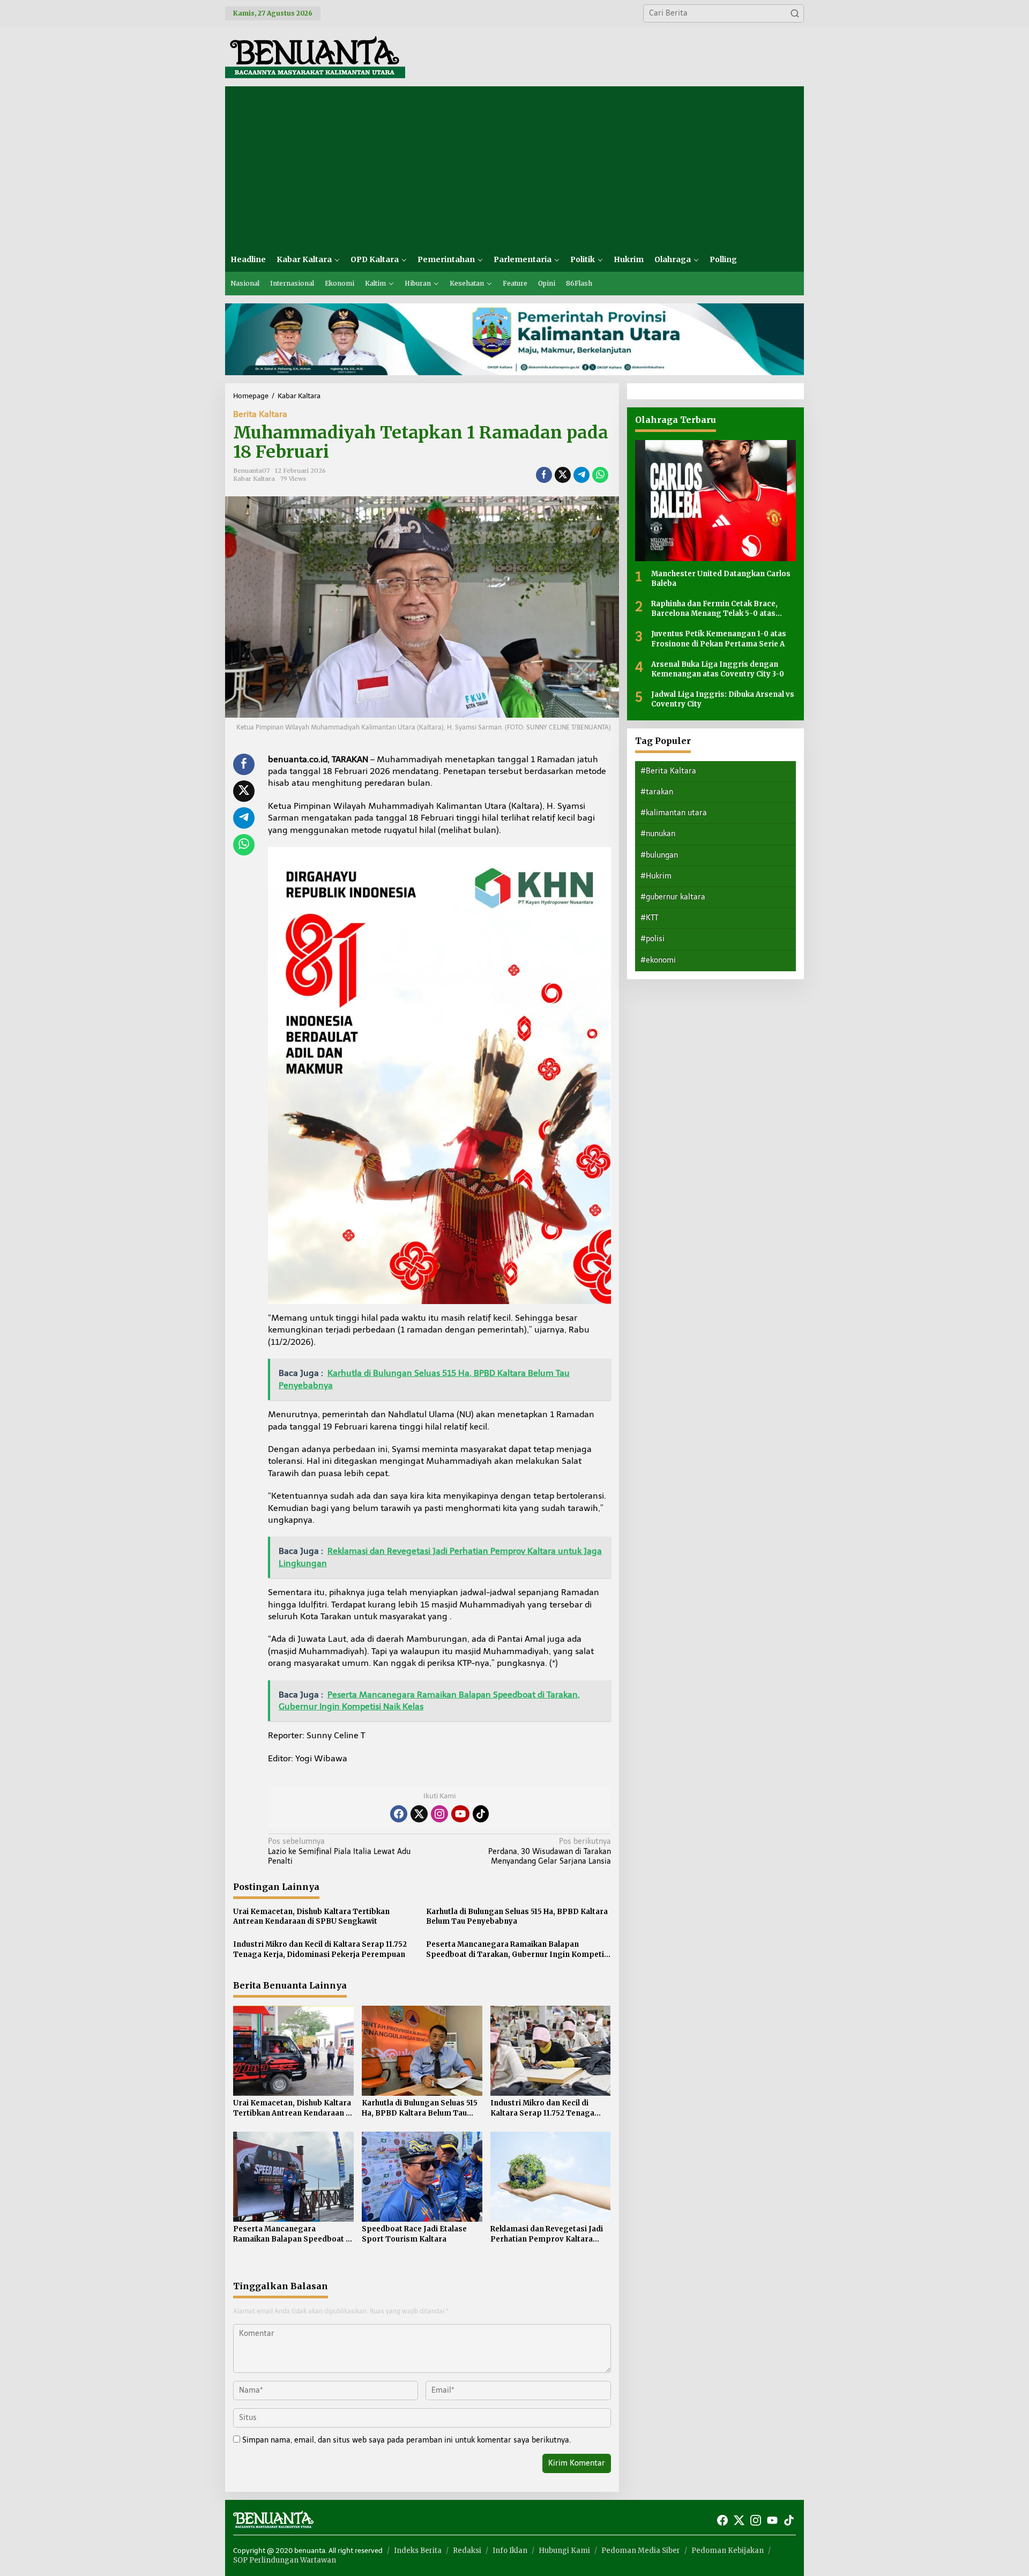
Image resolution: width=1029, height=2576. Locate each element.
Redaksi (467, 2551)
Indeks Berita (418, 2551)
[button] (795, 13)
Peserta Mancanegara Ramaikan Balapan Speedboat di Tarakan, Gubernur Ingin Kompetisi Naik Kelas (518, 1949)
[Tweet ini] (563, 475)
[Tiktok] (481, 1814)
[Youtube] (460, 1814)
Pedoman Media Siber (641, 2551)
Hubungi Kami (564, 2551)
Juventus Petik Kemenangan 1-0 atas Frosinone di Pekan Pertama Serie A (719, 639)
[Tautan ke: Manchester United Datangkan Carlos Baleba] (715, 500)
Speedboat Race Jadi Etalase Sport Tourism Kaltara (414, 2234)
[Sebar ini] (544, 475)
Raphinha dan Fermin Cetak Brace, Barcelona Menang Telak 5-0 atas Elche (714, 608)
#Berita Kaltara (668, 770)
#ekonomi (658, 960)
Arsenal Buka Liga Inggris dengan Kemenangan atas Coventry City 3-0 (718, 669)
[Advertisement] (514, 167)
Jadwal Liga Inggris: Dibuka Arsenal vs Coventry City (723, 699)
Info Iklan (510, 2551)
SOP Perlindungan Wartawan (285, 2560)
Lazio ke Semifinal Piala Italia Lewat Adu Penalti (339, 1851)
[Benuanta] (315, 56)
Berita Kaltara (260, 414)
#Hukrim (656, 876)
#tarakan (657, 791)
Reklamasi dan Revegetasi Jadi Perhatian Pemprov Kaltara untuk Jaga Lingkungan (547, 2234)
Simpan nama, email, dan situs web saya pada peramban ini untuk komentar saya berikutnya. (407, 2440)
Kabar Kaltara (254, 479)
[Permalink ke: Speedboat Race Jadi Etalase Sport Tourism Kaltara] (422, 2176)
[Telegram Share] (581, 475)
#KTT (649, 917)
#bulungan (659, 855)
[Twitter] (419, 1814)
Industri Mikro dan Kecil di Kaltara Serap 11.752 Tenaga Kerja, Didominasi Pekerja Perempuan (320, 1949)
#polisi (653, 939)
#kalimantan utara (674, 812)
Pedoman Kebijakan (728, 2551)
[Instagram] (439, 1814)
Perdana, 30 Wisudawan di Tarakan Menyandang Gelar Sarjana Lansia (549, 1851)
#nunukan (658, 834)
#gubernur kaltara (673, 896)
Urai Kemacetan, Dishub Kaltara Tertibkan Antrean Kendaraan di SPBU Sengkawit (311, 1916)
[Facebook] (399, 1814)
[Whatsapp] (600, 475)
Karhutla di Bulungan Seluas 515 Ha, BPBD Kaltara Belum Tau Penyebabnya (517, 1916)
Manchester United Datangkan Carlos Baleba (721, 578)
